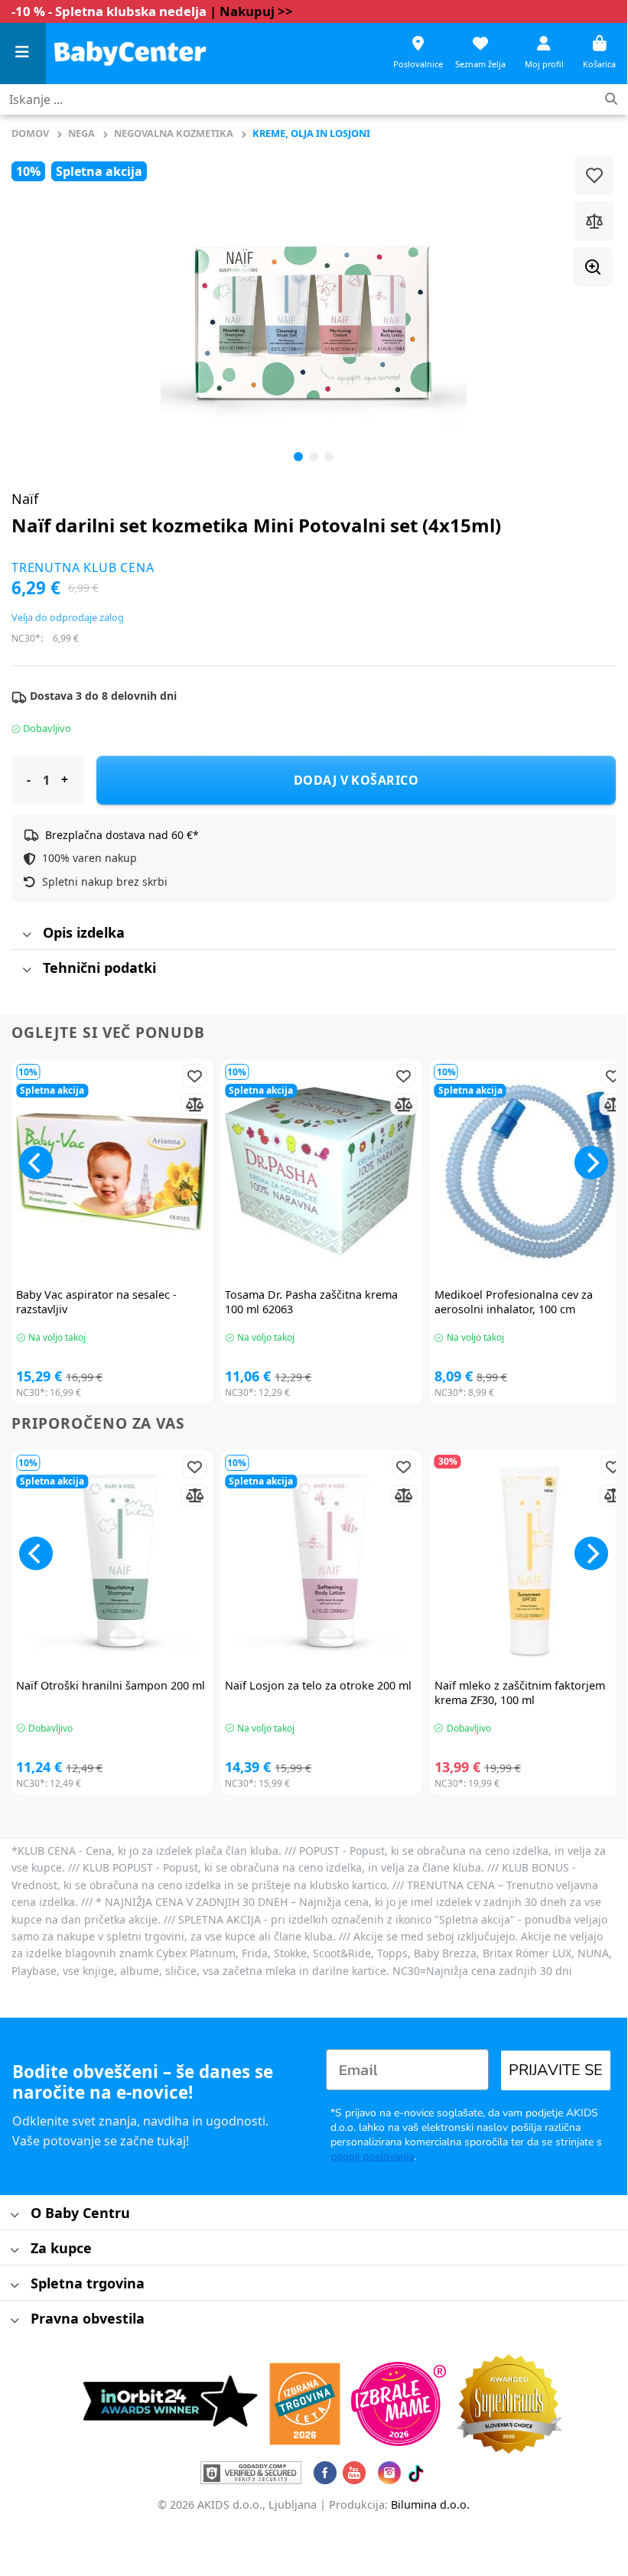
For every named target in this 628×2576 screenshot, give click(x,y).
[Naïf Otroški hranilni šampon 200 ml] (112, 1563)
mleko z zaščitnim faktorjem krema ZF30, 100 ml (520, 1693)
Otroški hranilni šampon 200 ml (111, 1686)
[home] (130, 53)
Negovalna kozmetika (174, 133)
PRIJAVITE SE (556, 2070)
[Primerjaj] (594, 221)
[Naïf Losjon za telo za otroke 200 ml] (321, 1563)
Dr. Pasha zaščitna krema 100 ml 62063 (311, 1302)
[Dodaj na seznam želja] (594, 175)
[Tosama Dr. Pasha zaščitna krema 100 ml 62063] (321, 1172)
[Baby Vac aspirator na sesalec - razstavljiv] (112, 1172)
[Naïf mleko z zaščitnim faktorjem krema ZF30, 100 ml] (530, 1563)
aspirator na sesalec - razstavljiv (96, 1302)
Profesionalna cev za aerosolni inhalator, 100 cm (514, 1302)
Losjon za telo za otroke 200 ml (318, 1686)
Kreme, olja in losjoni (311, 133)
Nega (81, 133)
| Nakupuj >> (251, 11)
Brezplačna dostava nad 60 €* (122, 835)
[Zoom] (593, 267)
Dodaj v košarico (356, 780)
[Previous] (43, 308)
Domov (30, 133)
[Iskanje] (611, 100)
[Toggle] (26, 935)
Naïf (25, 499)
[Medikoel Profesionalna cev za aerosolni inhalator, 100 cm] (530, 1172)
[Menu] (23, 54)
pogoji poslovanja (372, 2156)
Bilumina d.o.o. (430, 2504)
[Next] (591, 1163)
